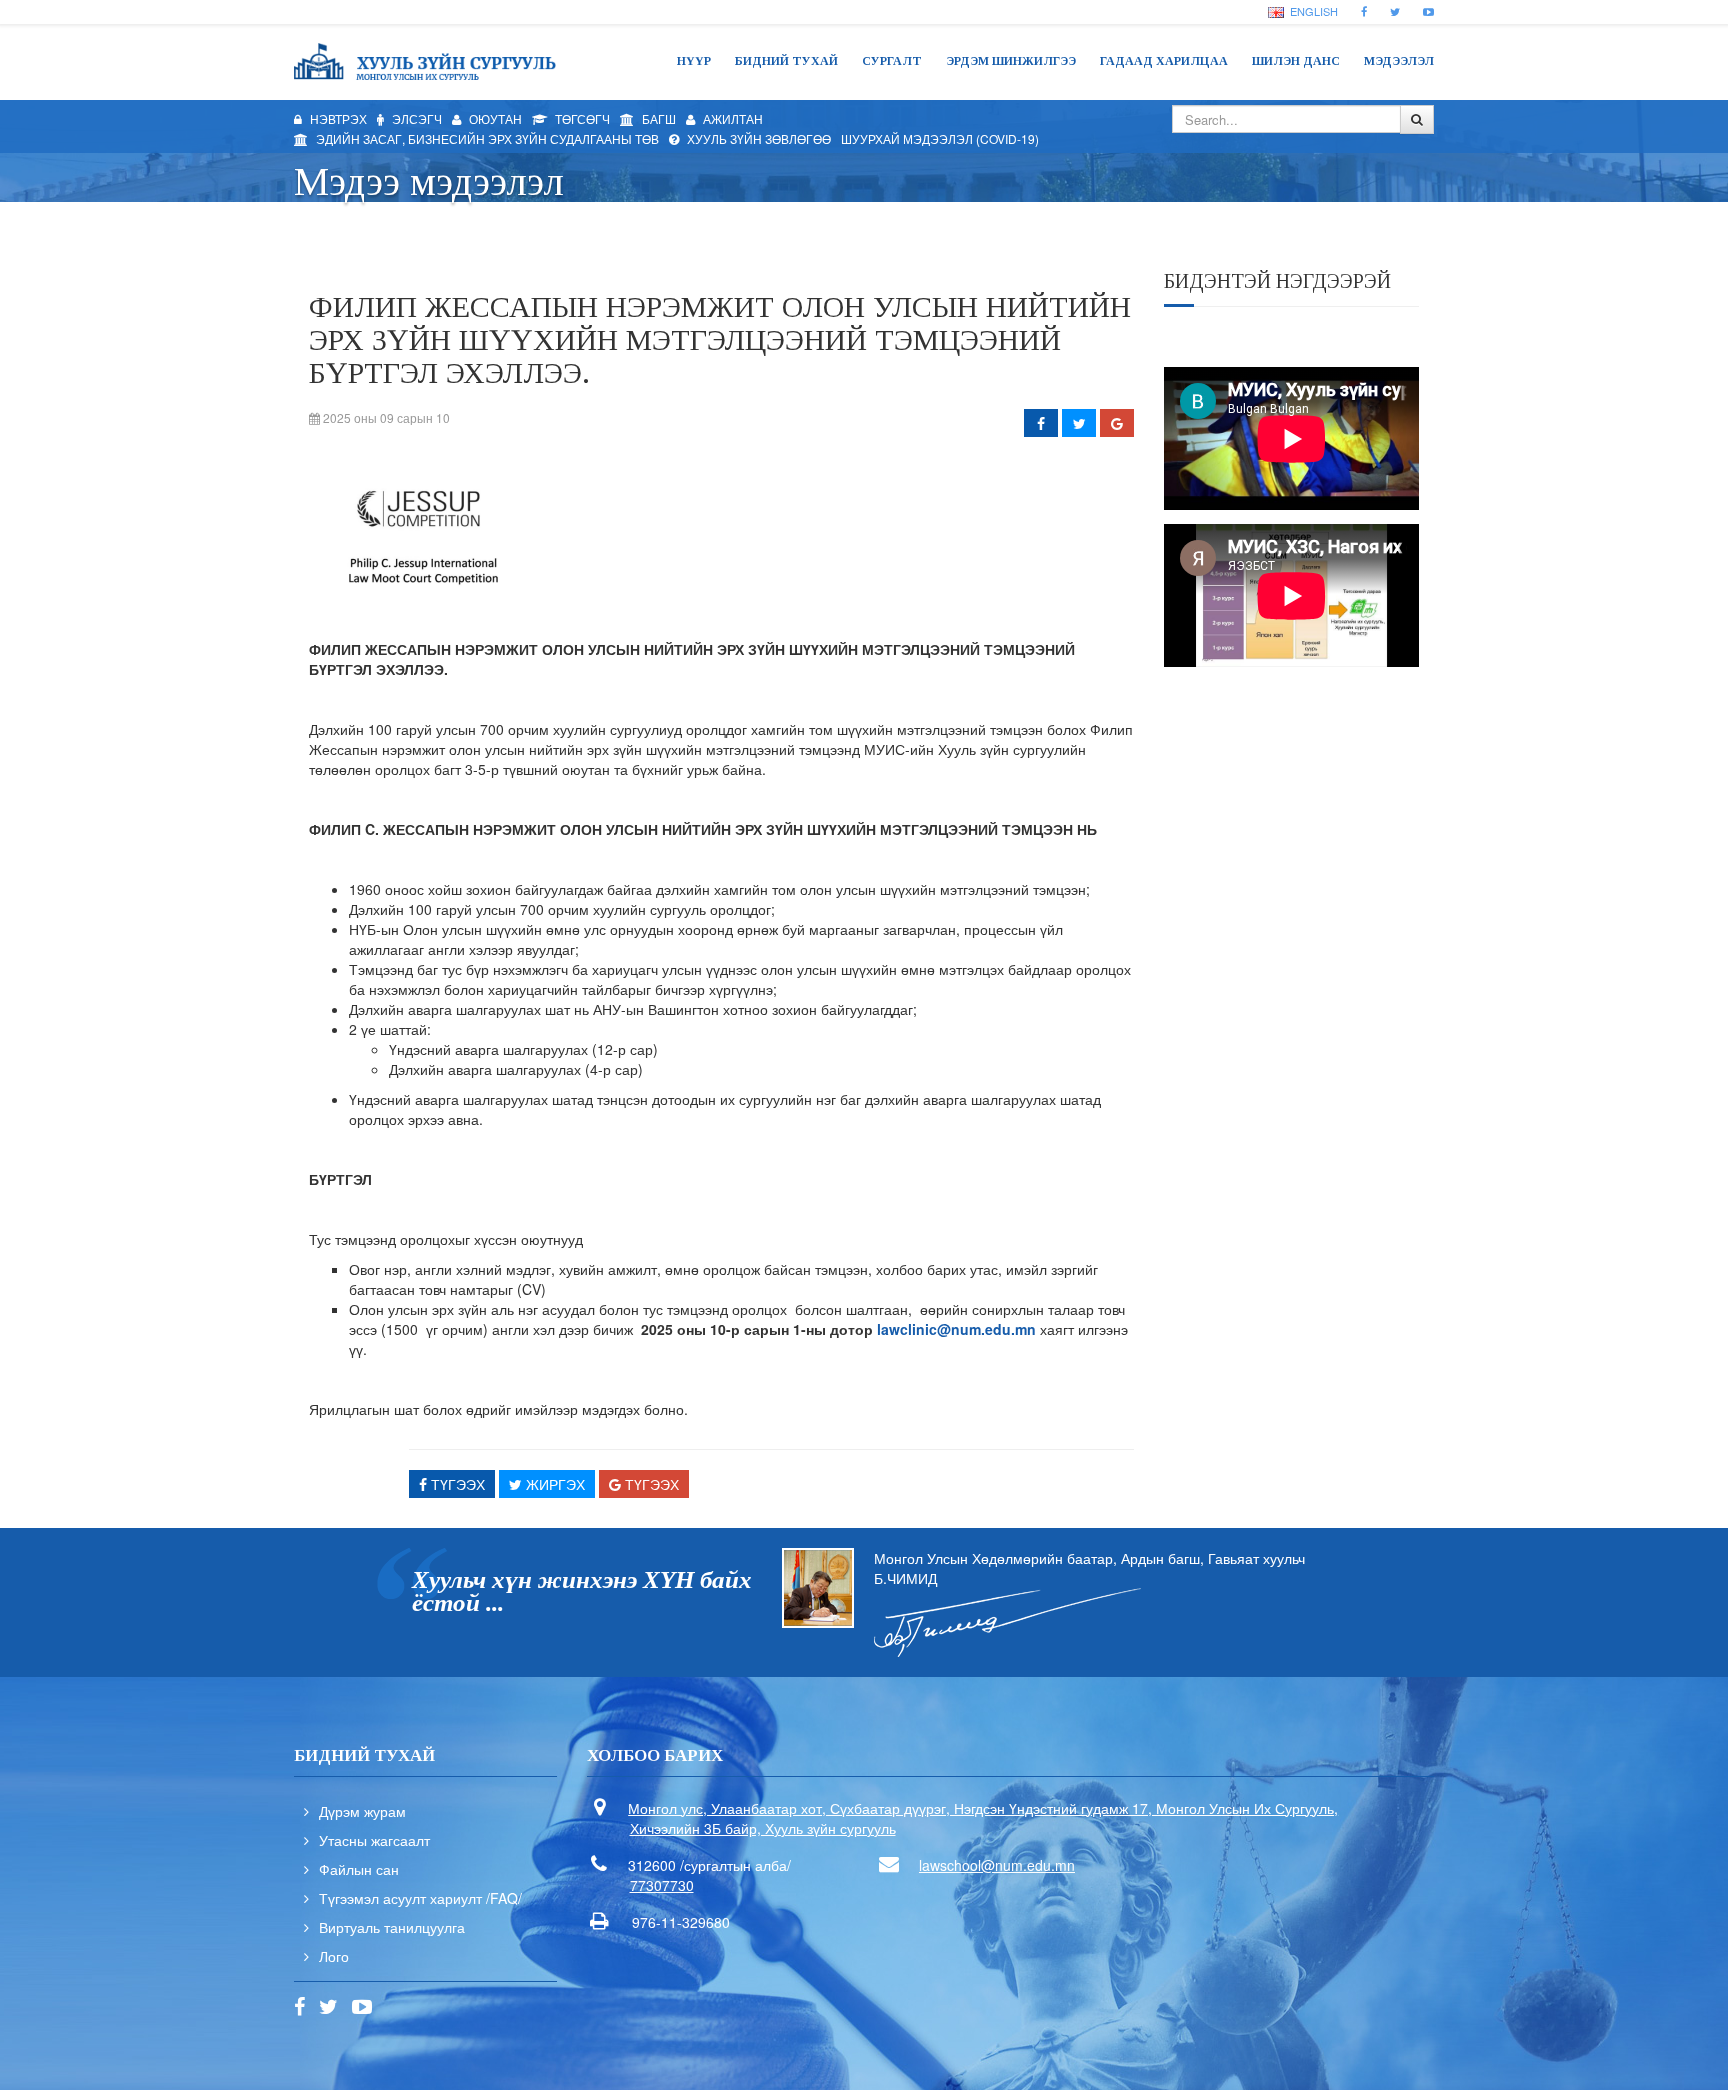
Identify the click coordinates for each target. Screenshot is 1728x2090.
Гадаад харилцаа (1164, 61)
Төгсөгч (581, 118)
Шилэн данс (1296, 61)
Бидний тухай (786, 61)
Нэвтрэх (337, 118)
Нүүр (694, 61)
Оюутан (494, 118)
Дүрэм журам (362, 1811)
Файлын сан (359, 1869)
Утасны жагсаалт (374, 1840)
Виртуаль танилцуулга (392, 1927)
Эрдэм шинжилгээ (1011, 61)
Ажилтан (731, 118)
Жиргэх (553, 1484)
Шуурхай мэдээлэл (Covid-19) (940, 138)
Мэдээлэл (1399, 61)
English (1312, 11)
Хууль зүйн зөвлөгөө (757, 138)
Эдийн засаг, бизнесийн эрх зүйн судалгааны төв (486, 138)
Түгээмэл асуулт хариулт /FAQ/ (420, 1898)
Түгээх (456, 1484)
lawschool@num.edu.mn (997, 1865)
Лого (334, 1956)
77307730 (662, 1885)
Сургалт (892, 61)
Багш (657, 118)
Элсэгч (415, 118)
